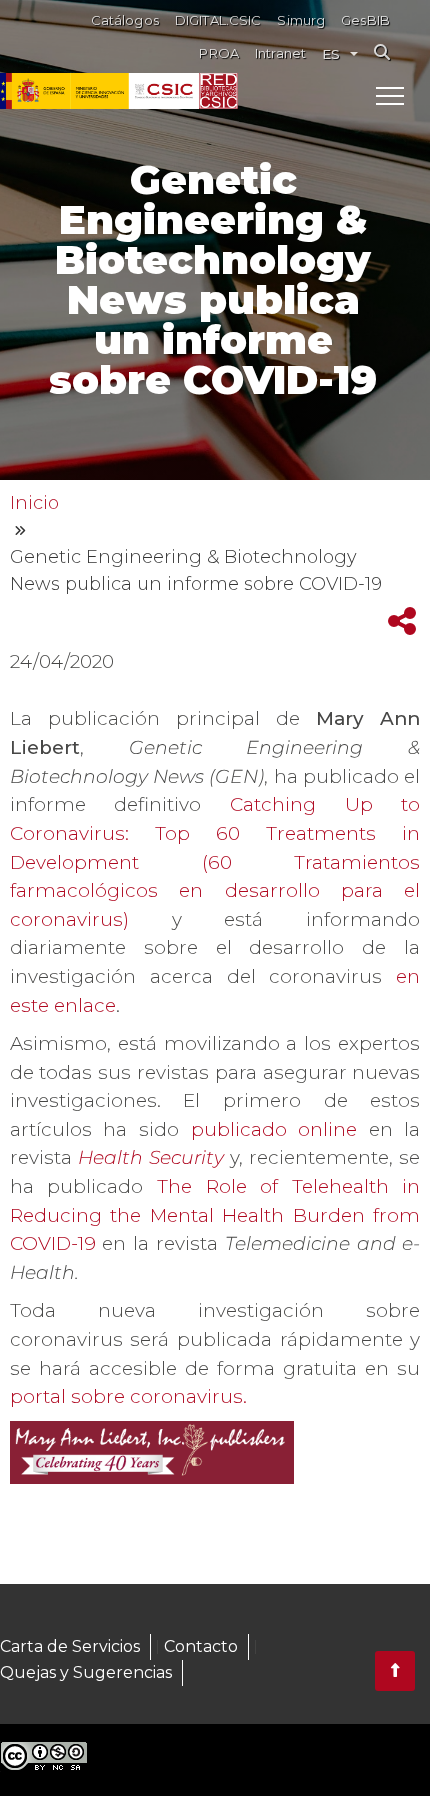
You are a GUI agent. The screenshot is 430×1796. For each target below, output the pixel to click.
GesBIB (365, 20)
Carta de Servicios (70, 1646)
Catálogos (125, 20)
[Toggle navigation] (390, 95)
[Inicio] (218, 91)
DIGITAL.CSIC (218, 20)
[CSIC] (99, 91)
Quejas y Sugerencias (86, 1672)
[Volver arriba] (395, 1671)
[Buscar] (382, 52)
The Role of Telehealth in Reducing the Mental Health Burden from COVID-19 (215, 1215)
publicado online (274, 1129)
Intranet (280, 53)
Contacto (201, 1646)
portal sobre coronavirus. (128, 1396)
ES (331, 54)
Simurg (301, 20)
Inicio (34, 503)
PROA (219, 53)
